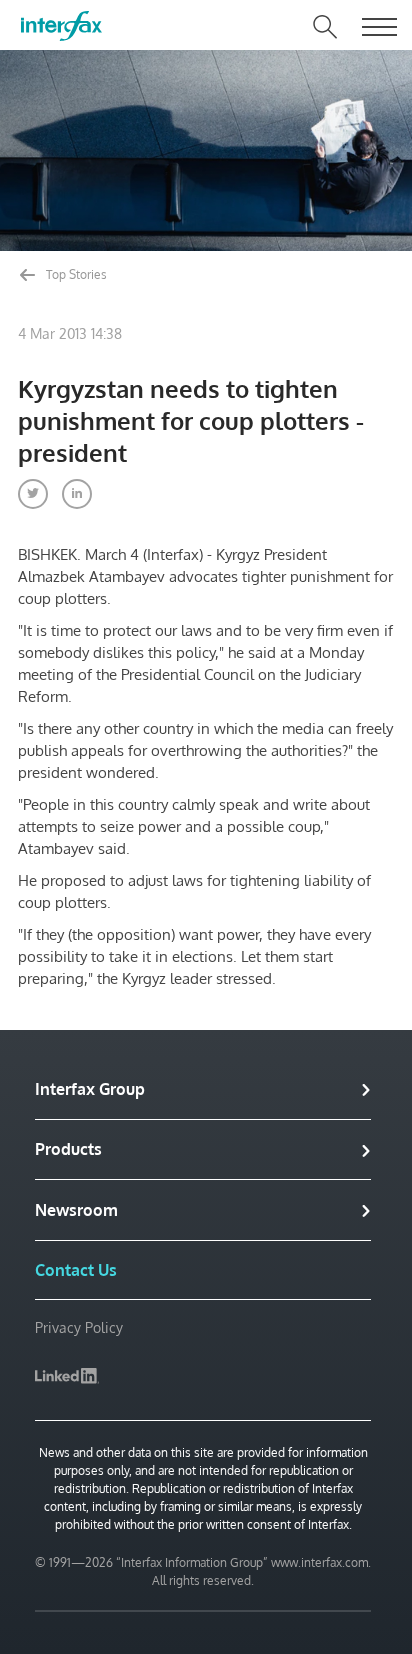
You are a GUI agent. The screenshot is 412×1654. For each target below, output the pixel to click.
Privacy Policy (79, 1327)
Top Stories (75, 274)
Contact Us (76, 1270)
